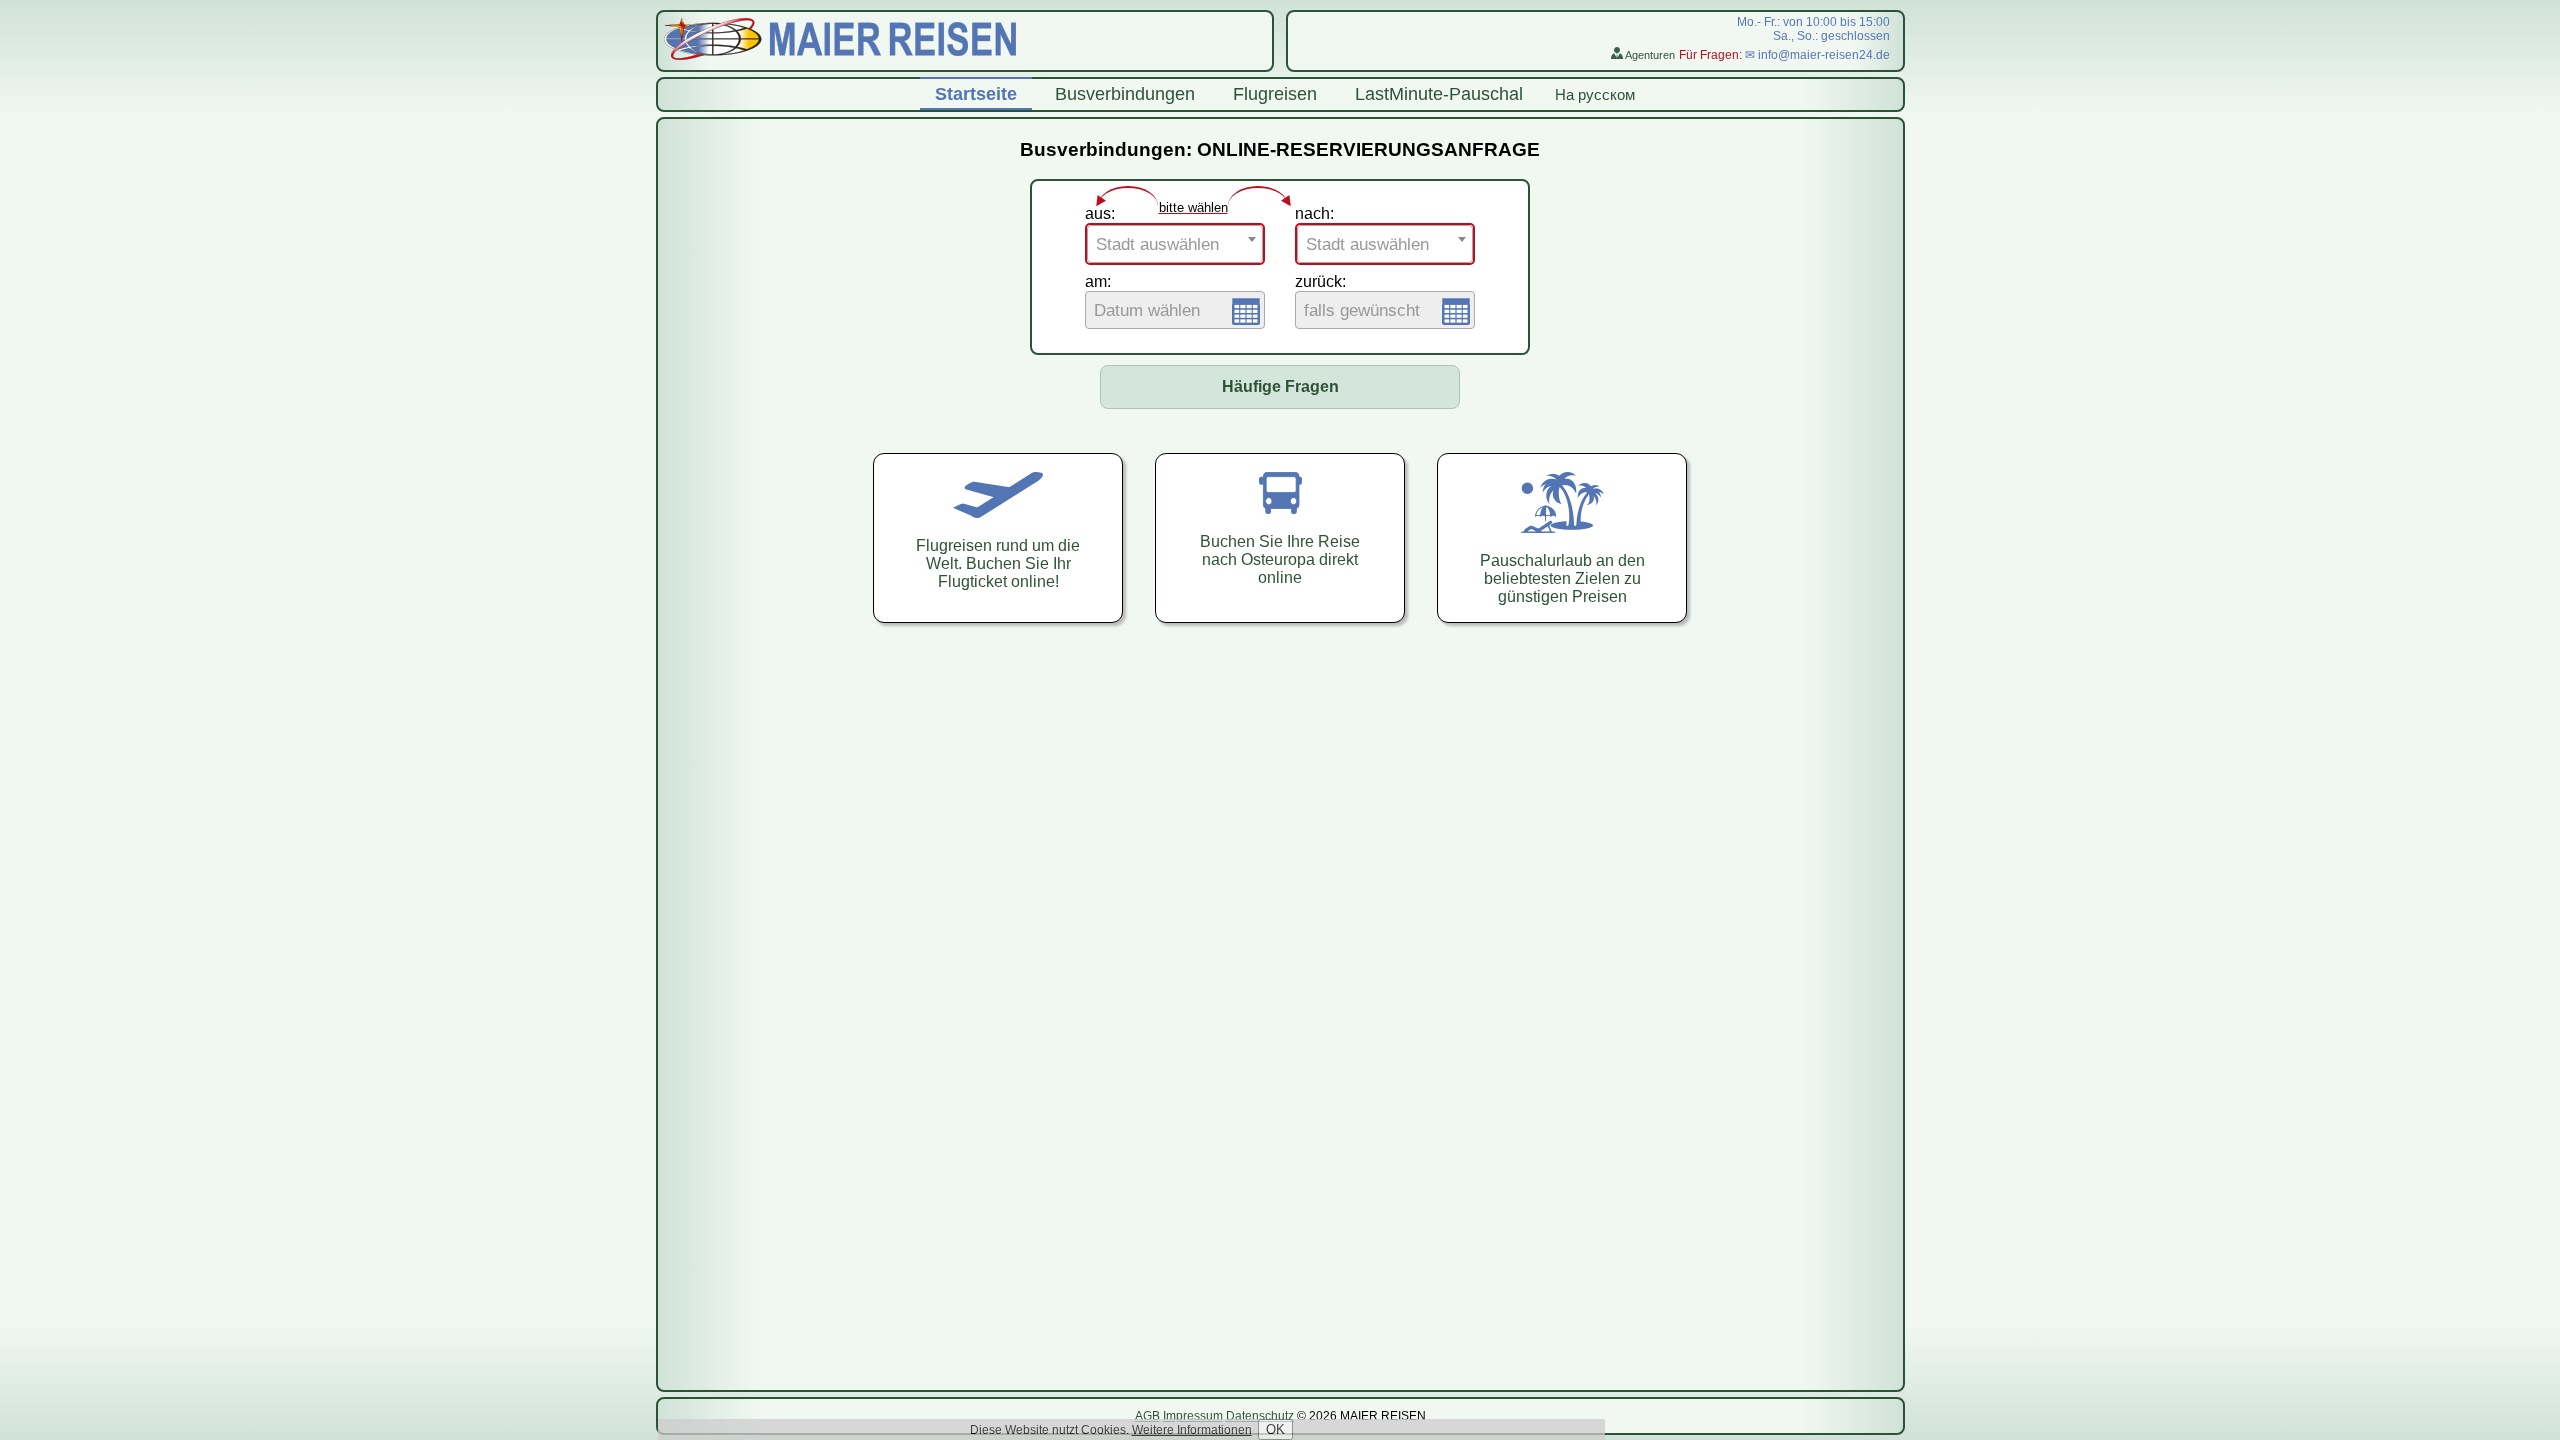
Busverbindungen (1125, 94)
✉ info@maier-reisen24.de (1817, 55)
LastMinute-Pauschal (1439, 94)
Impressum (1193, 1416)
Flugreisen (1275, 94)
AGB (1147, 1416)
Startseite (976, 94)
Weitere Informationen (1192, 1430)
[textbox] (1175, 245)
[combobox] (1175, 244)
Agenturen (1649, 55)
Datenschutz (1260, 1416)
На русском (1595, 94)
